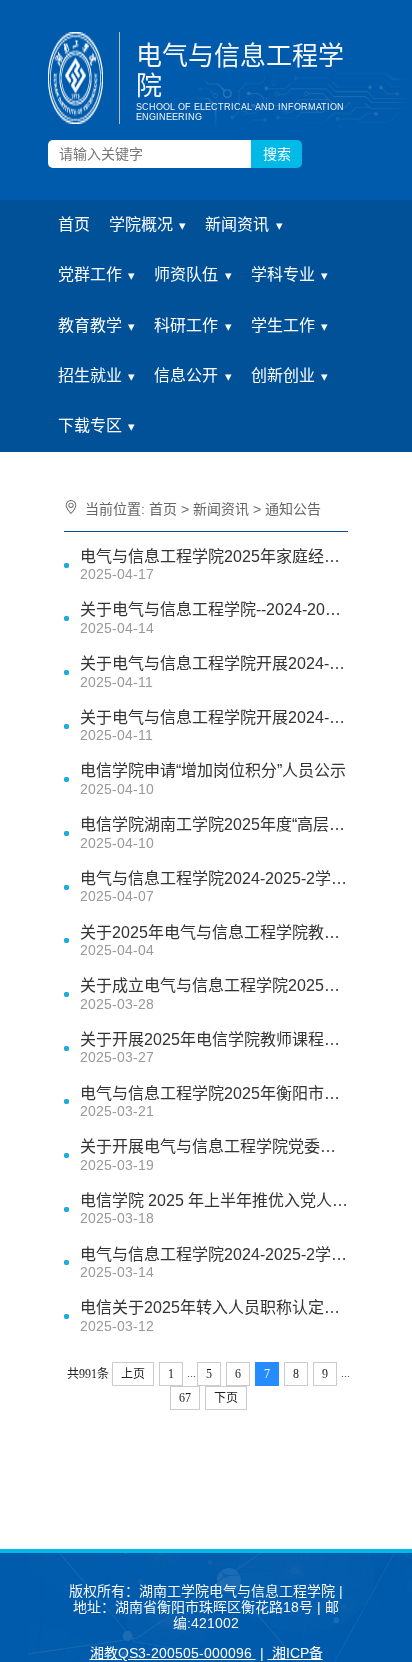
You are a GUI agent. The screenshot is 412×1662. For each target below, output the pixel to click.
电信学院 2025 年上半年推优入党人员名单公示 (214, 1200)
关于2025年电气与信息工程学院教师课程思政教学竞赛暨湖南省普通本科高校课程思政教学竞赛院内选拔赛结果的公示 (214, 932)
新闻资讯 (237, 224)
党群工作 (90, 274)
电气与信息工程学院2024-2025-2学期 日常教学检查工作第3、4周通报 (214, 1254)
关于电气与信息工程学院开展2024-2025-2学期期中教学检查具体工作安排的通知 (214, 663)
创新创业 (283, 375)
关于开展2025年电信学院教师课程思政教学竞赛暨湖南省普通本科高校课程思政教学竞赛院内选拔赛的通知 (214, 1039)
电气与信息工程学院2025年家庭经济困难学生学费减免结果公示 (214, 556)
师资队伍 (186, 274)
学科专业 (283, 274)
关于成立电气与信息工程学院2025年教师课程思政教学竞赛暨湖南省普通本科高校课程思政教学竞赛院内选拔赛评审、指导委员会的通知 (214, 985)
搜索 (277, 154)
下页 (226, 1398)
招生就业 (90, 375)
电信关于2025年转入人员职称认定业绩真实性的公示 (214, 1307)
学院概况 (141, 224)
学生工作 (283, 325)
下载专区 (90, 425)
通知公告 (293, 509)
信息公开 (186, 375)
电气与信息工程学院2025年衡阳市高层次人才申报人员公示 (214, 1093)
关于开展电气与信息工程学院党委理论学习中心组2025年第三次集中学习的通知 (214, 1146)
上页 (133, 1374)
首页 (74, 224)
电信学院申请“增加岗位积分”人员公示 (213, 770)
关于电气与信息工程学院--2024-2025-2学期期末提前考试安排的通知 (214, 609)
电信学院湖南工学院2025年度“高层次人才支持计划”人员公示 (214, 824)
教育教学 (90, 325)
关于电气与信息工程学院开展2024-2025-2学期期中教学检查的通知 (214, 717)
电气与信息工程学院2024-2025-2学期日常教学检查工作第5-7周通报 (214, 878)
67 (185, 1398)
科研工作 (186, 325)
